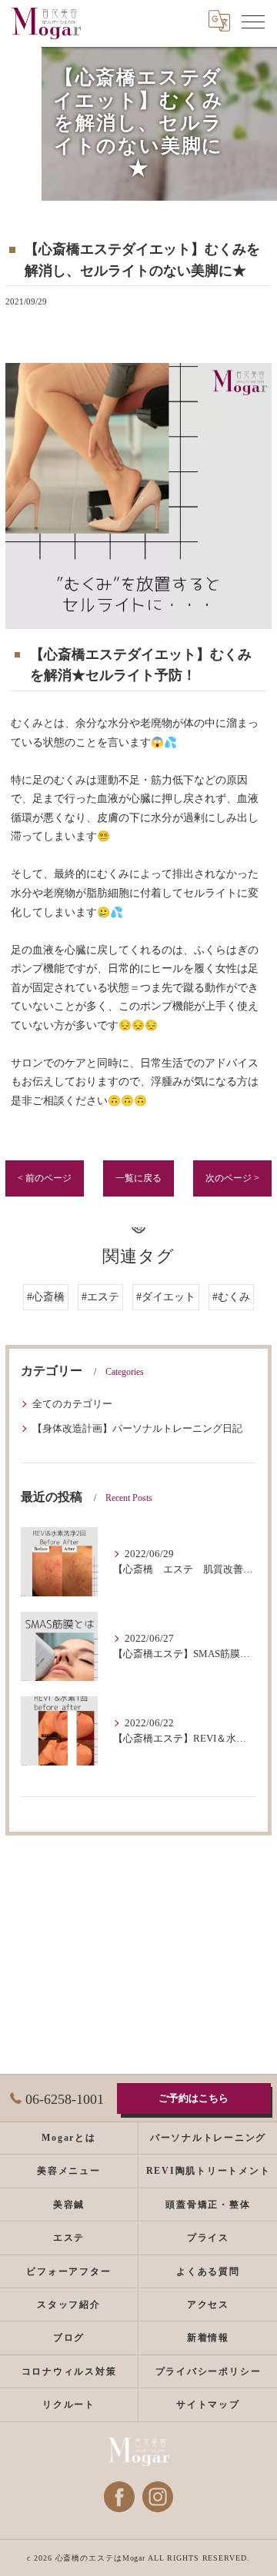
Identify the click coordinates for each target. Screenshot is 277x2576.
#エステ (100, 1297)
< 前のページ (45, 1178)
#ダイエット (166, 1297)
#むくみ (231, 1297)
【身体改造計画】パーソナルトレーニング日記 (137, 1429)
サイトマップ (208, 2405)
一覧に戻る (138, 1178)
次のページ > (232, 1178)
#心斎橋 (46, 1297)
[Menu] (253, 21)
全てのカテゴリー (72, 1404)
